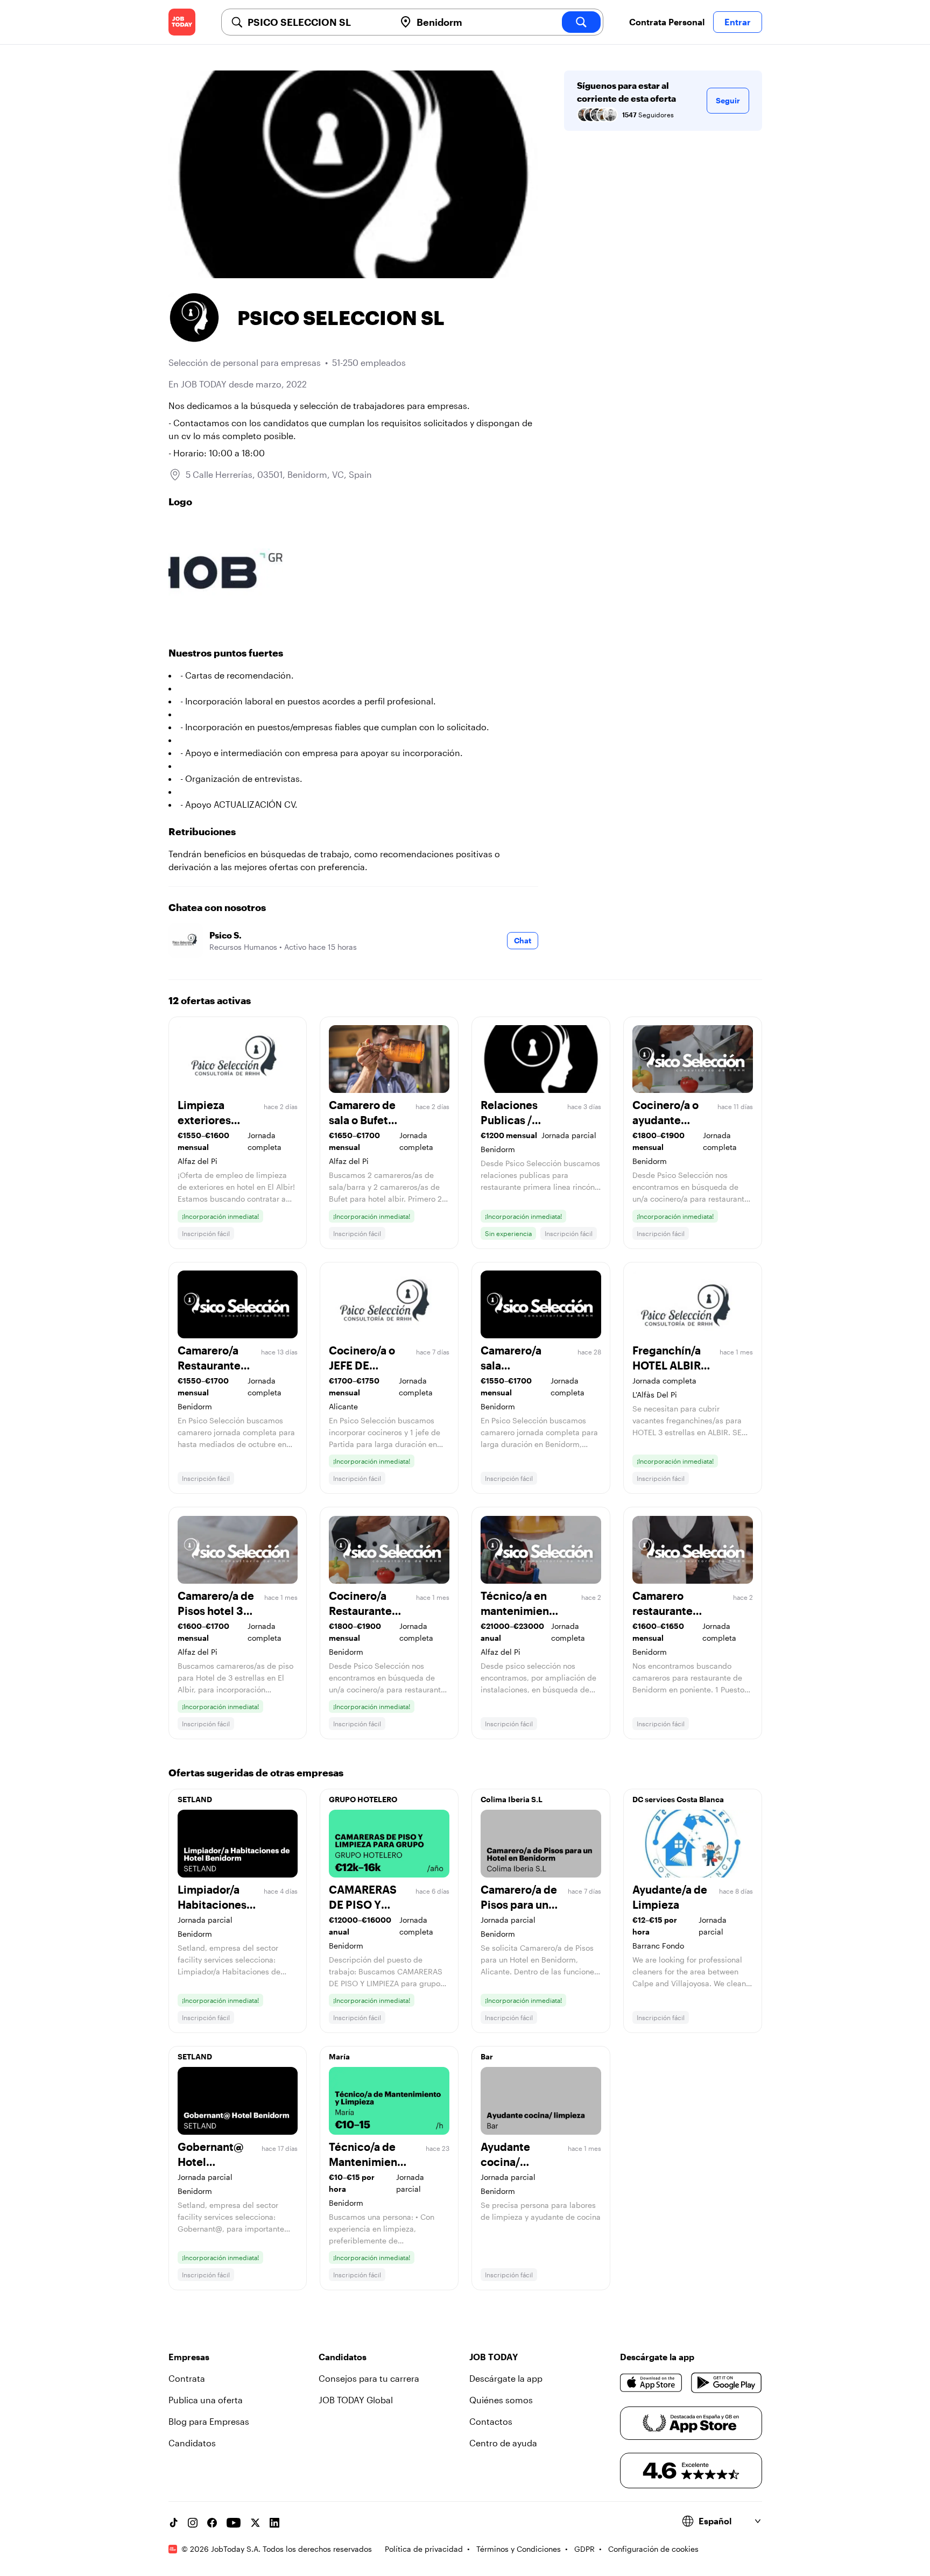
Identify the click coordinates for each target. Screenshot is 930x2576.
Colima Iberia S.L (512, 1799)
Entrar (738, 22)
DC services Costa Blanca (678, 1799)
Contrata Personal (667, 22)
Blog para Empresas (209, 2421)
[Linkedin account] (274, 2523)
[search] (581, 22)
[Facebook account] (212, 2523)
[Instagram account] (193, 2523)
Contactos (491, 2421)
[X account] (255, 2523)
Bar (487, 2056)
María (339, 2056)
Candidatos (192, 2443)
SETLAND (195, 1799)
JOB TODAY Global (356, 2400)
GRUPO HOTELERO (363, 1799)
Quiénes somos (501, 2400)
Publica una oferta (206, 2400)
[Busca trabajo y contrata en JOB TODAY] (182, 22)
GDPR (584, 2549)
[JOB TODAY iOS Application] (651, 2383)
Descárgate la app (506, 2378)
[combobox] (317, 22)
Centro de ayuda (503, 2443)
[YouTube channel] (234, 2523)
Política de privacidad (424, 2549)
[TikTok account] (173, 2523)
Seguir (728, 100)
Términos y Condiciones (519, 2549)
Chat (523, 940)
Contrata (187, 2378)
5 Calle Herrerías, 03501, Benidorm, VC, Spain (279, 474)
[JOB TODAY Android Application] (726, 2383)
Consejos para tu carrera (369, 2378)
